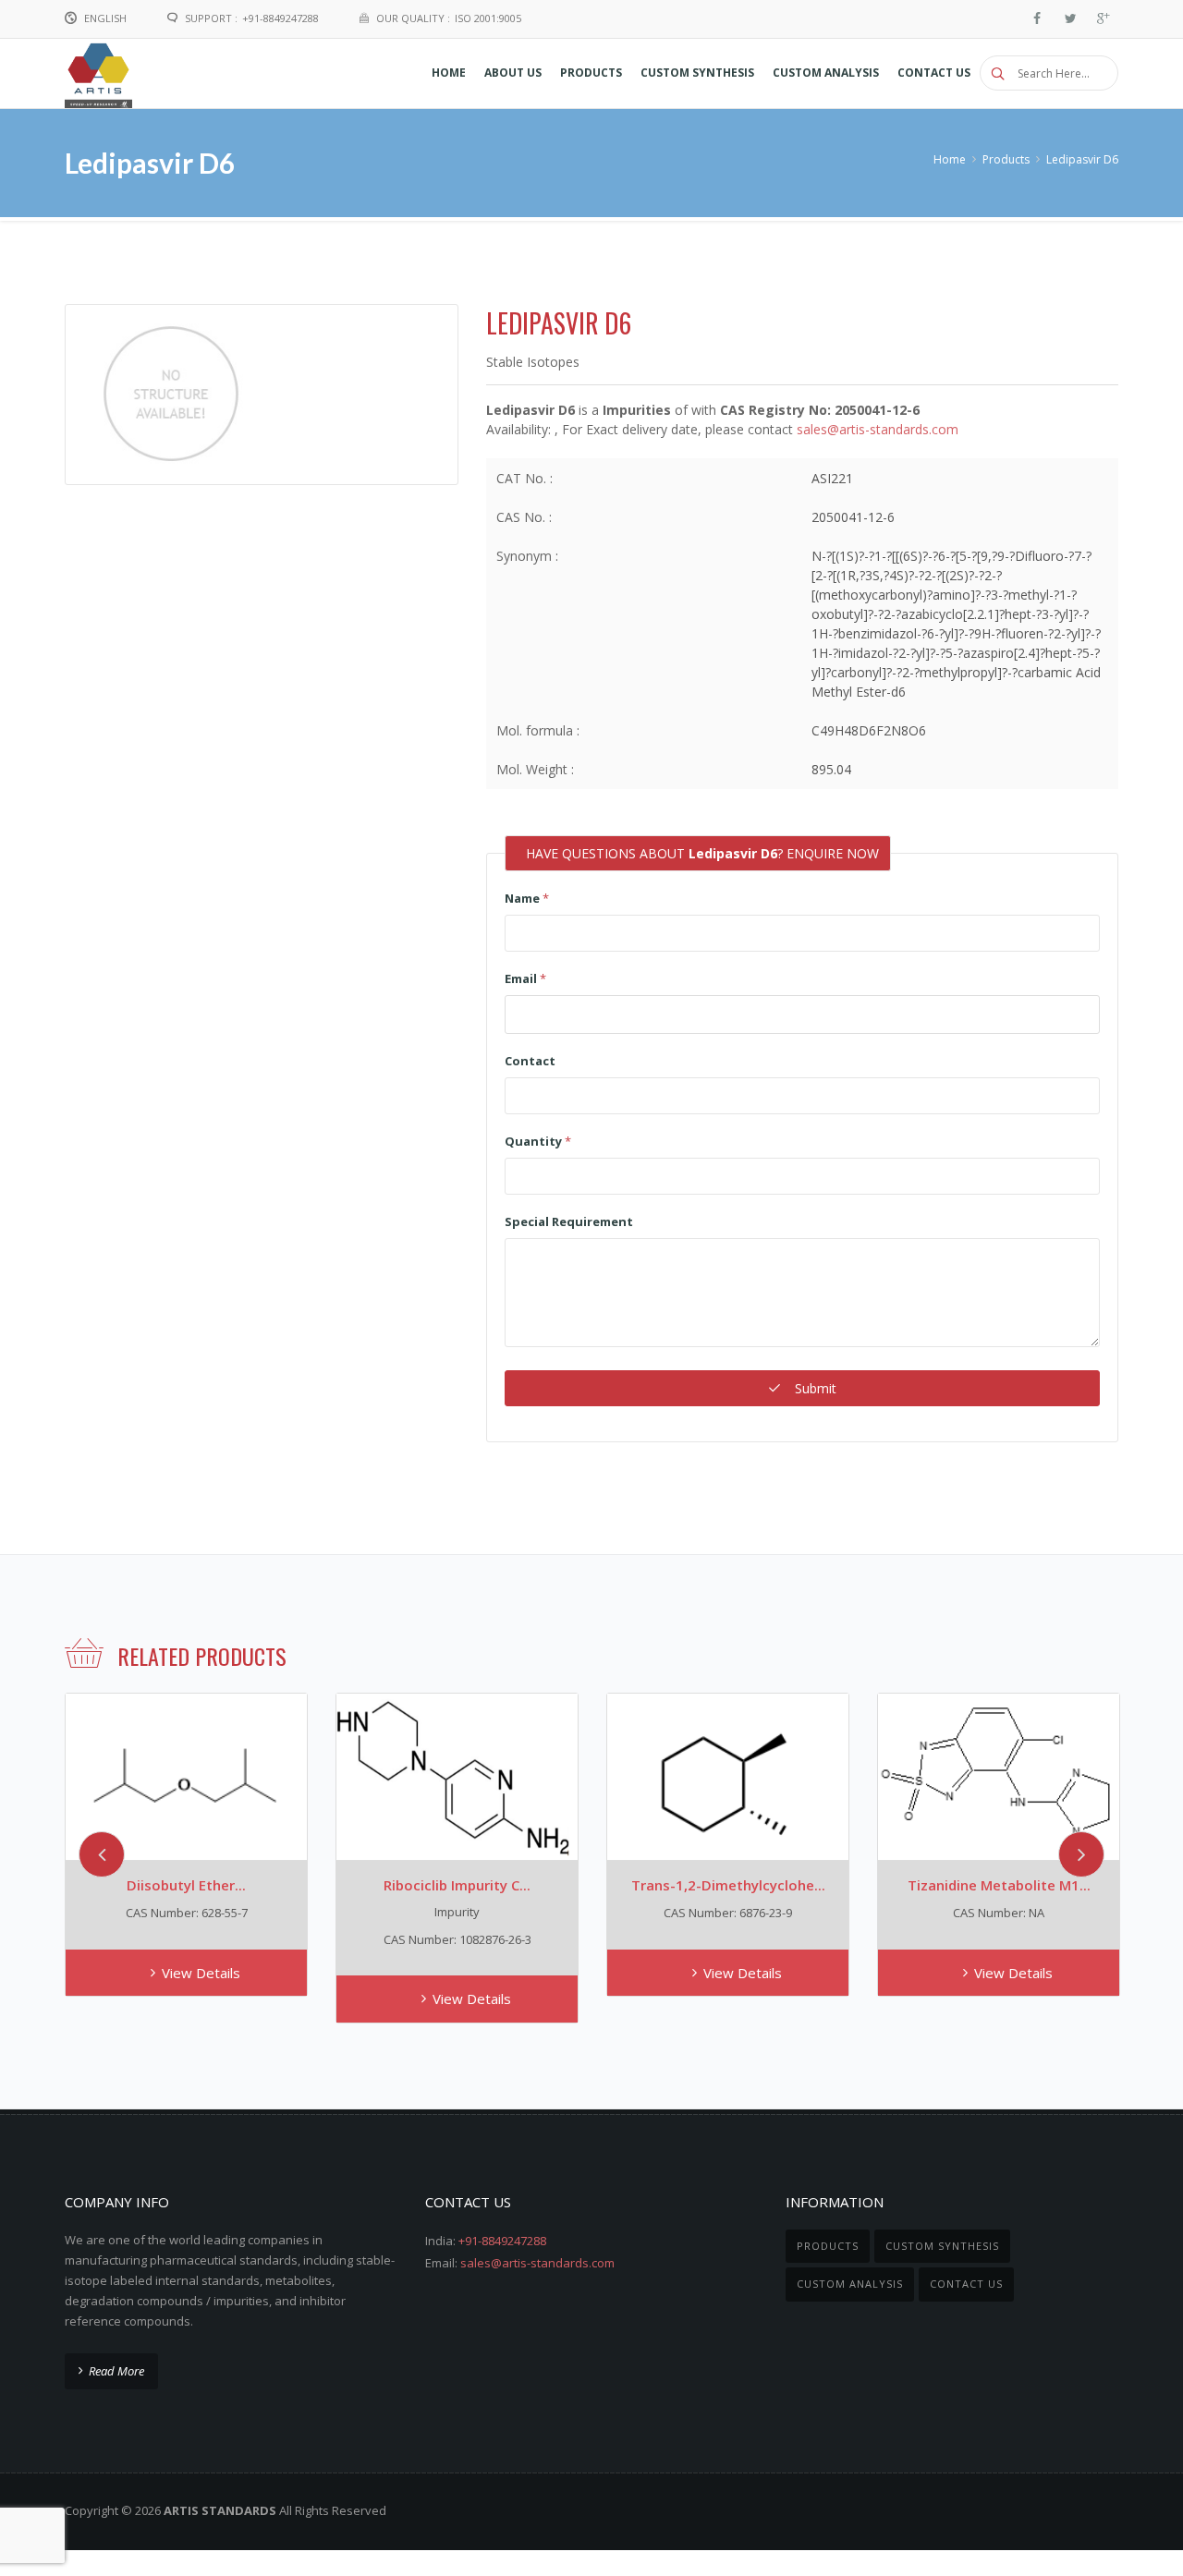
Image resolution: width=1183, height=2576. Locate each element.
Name (527, 898)
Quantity (538, 1141)
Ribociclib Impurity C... (457, 1885)
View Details (201, 1973)
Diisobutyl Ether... (186, 1885)
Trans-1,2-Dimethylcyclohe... (728, 1885)
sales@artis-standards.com (878, 429)
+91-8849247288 (502, 2241)
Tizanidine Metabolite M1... (999, 1885)
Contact (530, 1061)
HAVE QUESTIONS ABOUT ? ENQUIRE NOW (702, 853)
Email (525, 978)
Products (1006, 159)
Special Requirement (569, 1221)
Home (950, 159)
